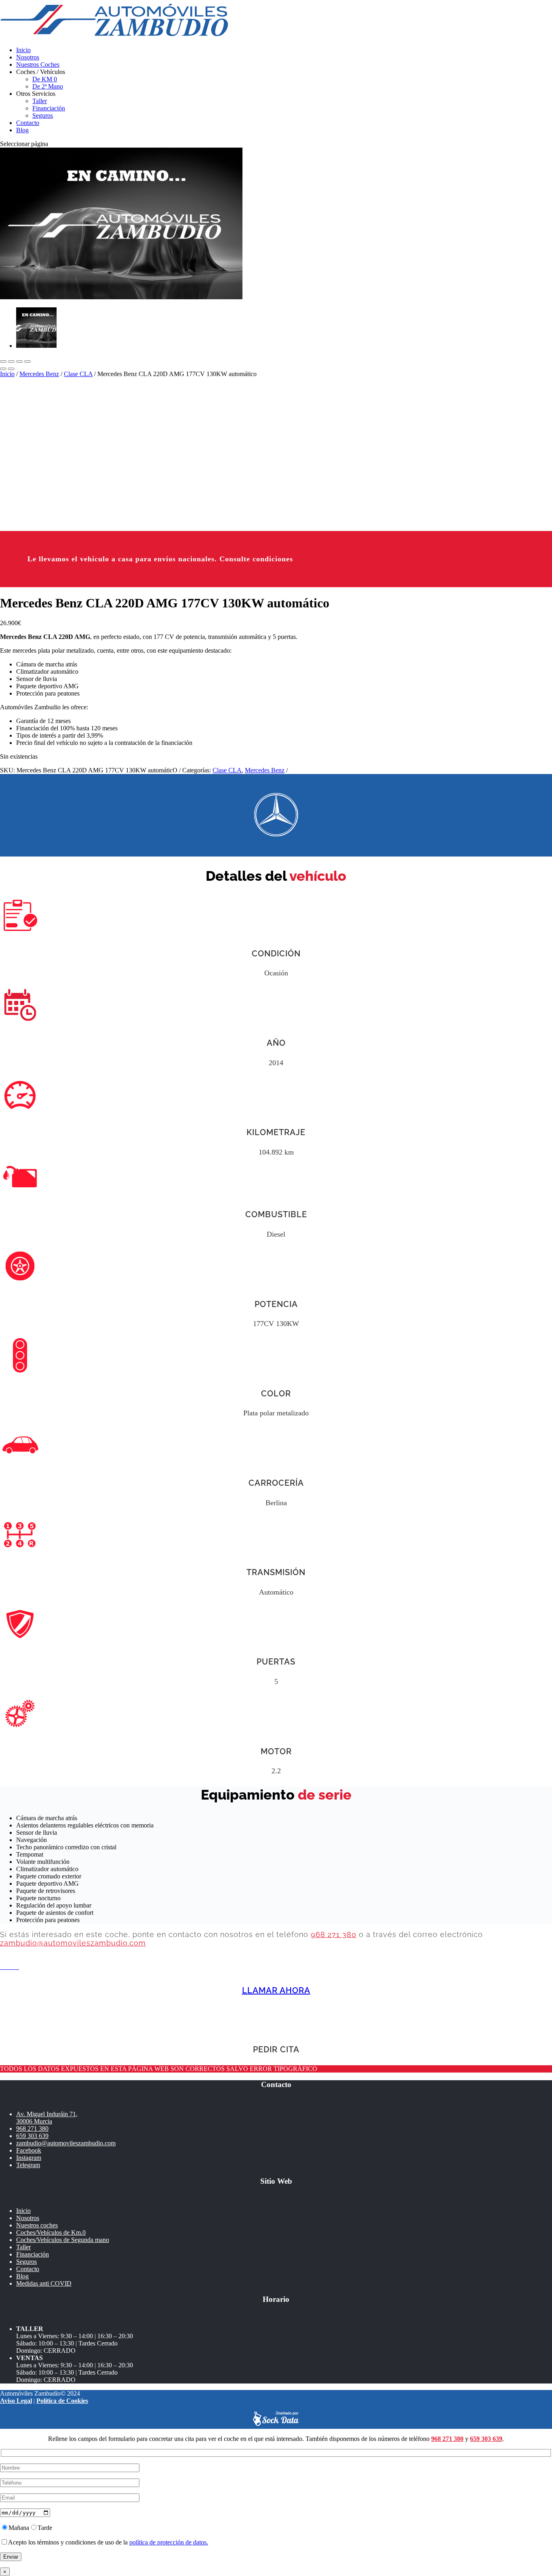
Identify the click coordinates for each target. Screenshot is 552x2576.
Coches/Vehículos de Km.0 (51, 2232)
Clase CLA (78, 374)
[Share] (11, 362)
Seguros (43, 115)
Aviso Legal (16, 2401)
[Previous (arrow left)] (3, 369)
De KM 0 (45, 79)
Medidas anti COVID (44, 2283)
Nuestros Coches (38, 65)
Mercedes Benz (39, 374)
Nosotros (28, 57)
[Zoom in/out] (27, 362)
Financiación (49, 108)
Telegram (28, 2165)
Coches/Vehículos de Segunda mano (63, 2240)
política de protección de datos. (169, 2542)
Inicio (23, 50)
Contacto (28, 123)
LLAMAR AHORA (276, 1990)
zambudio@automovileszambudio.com (73, 1943)
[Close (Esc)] (3, 362)
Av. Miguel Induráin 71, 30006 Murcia (47, 2118)
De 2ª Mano (48, 86)
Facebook (29, 2150)
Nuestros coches (37, 2225)
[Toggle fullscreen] (19, 362)
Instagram (29, 2158)
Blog (22, 130)
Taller (40, 101)
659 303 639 (32, 2136)
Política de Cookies (62, 2401)
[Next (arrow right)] (11, 369)
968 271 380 (334, 1934)
